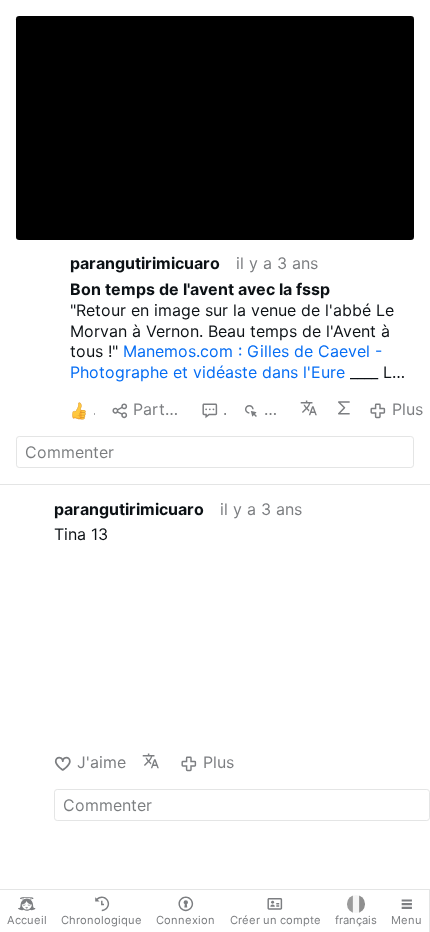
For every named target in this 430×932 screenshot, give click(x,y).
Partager (159, 409)
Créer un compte (275, 920)
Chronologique (101, 920)
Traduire (309, 408)
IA (344, 408)
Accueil (27, 920)
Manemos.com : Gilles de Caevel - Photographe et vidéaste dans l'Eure (226, 361)
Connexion (185, 920)
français (356, 920)
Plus (407, 409)
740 (274, 409)
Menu (406, 920)
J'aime (101, 762)
